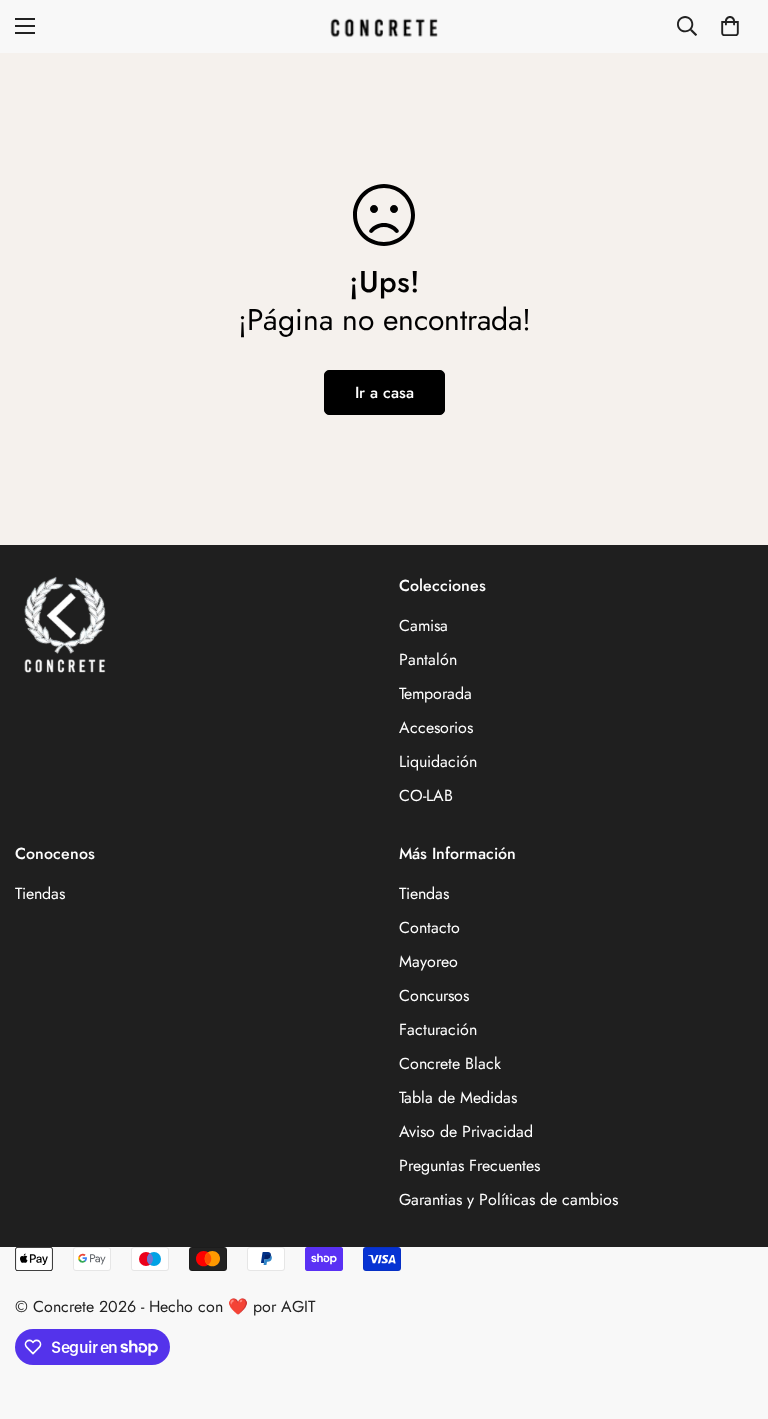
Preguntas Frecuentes (469, 1165)
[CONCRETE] (384, 26)
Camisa (423, 625)
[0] (730, 26)
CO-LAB (426, 795)
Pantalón (428, 659)
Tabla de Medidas (458, 1097)
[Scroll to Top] (729, 1310)
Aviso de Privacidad (466, 1131)
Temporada (435, 693)
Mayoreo (428, 961)
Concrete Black (450, 1063)
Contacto (429, 927)
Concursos (434, 995)
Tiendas (40, 893)
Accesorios (436, 727)
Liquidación (438, 761)
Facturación (438, 1029)
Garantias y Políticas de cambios (508, 1199)
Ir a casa (384, 392)
